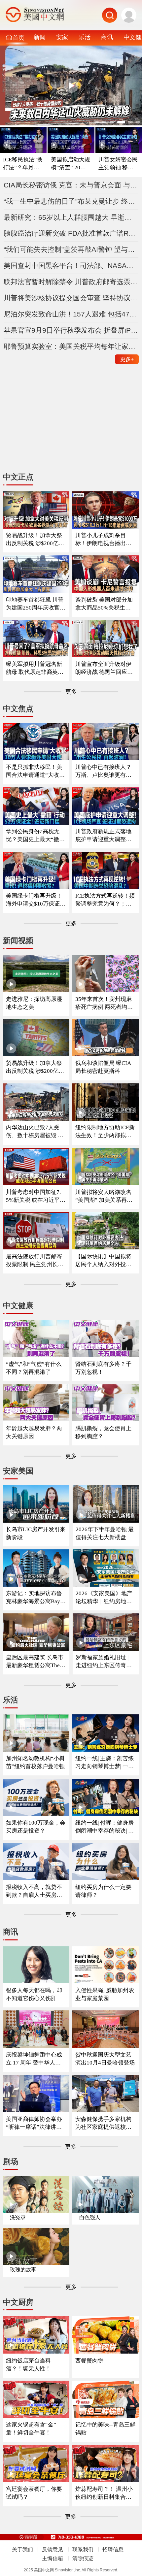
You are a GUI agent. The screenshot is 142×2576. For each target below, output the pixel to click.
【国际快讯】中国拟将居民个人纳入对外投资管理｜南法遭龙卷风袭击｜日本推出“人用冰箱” (103, 1261)
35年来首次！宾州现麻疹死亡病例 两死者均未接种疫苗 (104, 1003)
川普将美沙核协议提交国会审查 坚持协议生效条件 (71, 298)
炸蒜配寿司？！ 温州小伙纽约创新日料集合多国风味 (104, 2493)
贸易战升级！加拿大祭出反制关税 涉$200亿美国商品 (35, 1067)
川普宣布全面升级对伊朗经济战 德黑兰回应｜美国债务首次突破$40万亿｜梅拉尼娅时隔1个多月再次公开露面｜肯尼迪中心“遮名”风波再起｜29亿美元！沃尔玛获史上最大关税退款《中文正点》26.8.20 (105, 668)
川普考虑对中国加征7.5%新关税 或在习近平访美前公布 (36, 1196)
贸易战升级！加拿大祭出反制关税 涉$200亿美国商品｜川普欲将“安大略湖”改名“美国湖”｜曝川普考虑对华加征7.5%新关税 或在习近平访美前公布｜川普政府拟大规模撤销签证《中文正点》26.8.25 (35, 540)
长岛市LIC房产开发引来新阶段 (36, 1533)
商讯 (107, 37)
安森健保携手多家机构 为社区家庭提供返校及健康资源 (103, 2123)
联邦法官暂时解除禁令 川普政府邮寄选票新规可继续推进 (71, 282)
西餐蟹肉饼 (89, 2361)
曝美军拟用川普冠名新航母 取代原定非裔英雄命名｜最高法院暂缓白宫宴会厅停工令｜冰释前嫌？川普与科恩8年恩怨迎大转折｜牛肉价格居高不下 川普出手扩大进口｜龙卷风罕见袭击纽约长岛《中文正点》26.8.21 (35, 668)
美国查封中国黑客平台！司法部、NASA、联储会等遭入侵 (71, 265)
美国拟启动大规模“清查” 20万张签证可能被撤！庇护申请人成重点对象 (71, 164)
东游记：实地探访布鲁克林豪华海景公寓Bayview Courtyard (35, 1598)
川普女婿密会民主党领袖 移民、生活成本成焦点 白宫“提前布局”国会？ (119, 164)
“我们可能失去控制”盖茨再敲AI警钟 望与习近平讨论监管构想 (71, 249)
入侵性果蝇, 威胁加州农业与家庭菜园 (105, 1994)
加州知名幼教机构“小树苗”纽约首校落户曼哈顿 (35, 1762)
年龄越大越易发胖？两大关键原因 (34, 1432)
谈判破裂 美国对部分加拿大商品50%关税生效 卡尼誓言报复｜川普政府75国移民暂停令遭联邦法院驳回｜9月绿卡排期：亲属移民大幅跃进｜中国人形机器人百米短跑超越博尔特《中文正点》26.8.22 (105, 604)
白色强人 (90, 2217)
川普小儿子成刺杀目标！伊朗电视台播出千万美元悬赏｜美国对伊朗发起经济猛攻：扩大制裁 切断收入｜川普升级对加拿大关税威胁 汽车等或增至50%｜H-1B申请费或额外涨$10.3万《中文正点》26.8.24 (104, 540)
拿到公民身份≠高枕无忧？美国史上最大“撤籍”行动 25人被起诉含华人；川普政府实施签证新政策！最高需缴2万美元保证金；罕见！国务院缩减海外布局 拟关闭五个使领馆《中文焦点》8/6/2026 (35, 836)
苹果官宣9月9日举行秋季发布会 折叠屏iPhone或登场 (71, 330)
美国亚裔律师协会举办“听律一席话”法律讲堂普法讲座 (34, 2123)
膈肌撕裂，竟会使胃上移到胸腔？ (103, 1432)
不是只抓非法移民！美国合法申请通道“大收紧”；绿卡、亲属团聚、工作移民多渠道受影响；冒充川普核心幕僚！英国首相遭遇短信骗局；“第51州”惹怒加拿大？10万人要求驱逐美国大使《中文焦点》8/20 (35, 771)
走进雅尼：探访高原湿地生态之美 (34, 1003)
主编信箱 (53, 2558)
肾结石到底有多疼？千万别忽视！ (103, 1368)
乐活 (85, 37)
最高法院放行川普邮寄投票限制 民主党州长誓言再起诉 (35, 1261)
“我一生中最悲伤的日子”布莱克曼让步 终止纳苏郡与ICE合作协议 (71, 201)
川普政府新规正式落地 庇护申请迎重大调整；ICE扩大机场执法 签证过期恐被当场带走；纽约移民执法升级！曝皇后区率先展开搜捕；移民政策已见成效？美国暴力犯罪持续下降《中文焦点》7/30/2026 (105, 836)
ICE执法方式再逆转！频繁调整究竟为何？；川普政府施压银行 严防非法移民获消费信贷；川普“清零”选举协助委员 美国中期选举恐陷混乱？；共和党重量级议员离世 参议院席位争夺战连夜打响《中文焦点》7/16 (105, 900)
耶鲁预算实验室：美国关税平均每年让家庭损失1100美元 (71, 346)
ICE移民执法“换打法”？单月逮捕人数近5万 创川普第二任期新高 (23, 164)
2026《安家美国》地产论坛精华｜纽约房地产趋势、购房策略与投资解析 (104, 1598)
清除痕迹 (83, 2558)
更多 (127, 359)
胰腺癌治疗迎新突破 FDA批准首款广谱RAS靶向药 (71, 233)
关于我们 (22, 2549)
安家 (62, 37)
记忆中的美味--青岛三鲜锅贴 (105, 2429)
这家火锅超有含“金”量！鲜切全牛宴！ (31, 2429)
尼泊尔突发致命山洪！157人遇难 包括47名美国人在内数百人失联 (71, 314)
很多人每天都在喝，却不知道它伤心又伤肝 (34, 1994)
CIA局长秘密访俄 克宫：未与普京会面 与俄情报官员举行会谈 (71, 185)
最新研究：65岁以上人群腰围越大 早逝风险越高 (71, 217)
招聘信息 (113, 2549)
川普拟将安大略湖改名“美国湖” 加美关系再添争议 (104, 1196)
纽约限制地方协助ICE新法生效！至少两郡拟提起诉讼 (105, 1132)
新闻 (40, 37)
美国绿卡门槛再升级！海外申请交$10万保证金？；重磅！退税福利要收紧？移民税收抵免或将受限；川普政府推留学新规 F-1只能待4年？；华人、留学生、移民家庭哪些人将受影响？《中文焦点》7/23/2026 (36, 900)
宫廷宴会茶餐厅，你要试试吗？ (34, 2493)
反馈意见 (53, 2549)
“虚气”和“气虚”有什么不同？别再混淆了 (34, 1368)
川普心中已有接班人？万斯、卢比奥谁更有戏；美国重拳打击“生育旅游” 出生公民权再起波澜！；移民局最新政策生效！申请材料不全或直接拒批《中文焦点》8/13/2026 (105, 771)
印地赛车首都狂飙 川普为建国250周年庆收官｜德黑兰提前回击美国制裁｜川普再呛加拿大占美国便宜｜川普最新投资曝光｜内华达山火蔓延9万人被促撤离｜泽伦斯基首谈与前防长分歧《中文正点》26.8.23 (36, 604)
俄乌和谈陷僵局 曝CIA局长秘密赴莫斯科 (103, 1067)
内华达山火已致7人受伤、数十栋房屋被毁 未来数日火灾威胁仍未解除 (35, 1132)
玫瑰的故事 (23, 2270)
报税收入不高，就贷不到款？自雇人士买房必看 (34, 1891)
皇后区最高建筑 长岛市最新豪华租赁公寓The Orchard (35, 1662)
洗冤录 (18, 2217)
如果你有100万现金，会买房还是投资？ (36, 1827)
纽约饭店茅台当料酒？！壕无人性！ (28, 2365)
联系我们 (83, 2549)
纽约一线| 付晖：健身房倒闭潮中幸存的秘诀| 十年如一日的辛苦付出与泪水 (105, 1827)
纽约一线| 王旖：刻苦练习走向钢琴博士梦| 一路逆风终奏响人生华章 (105, 1763)
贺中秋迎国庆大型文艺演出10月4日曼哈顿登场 (105, 2059)
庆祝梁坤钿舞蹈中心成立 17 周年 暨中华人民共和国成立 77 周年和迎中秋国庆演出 (35, 2059)
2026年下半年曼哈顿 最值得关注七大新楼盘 (105, 1533)
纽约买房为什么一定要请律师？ (103, 1891)
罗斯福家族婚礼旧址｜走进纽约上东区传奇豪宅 (104, 1662)
